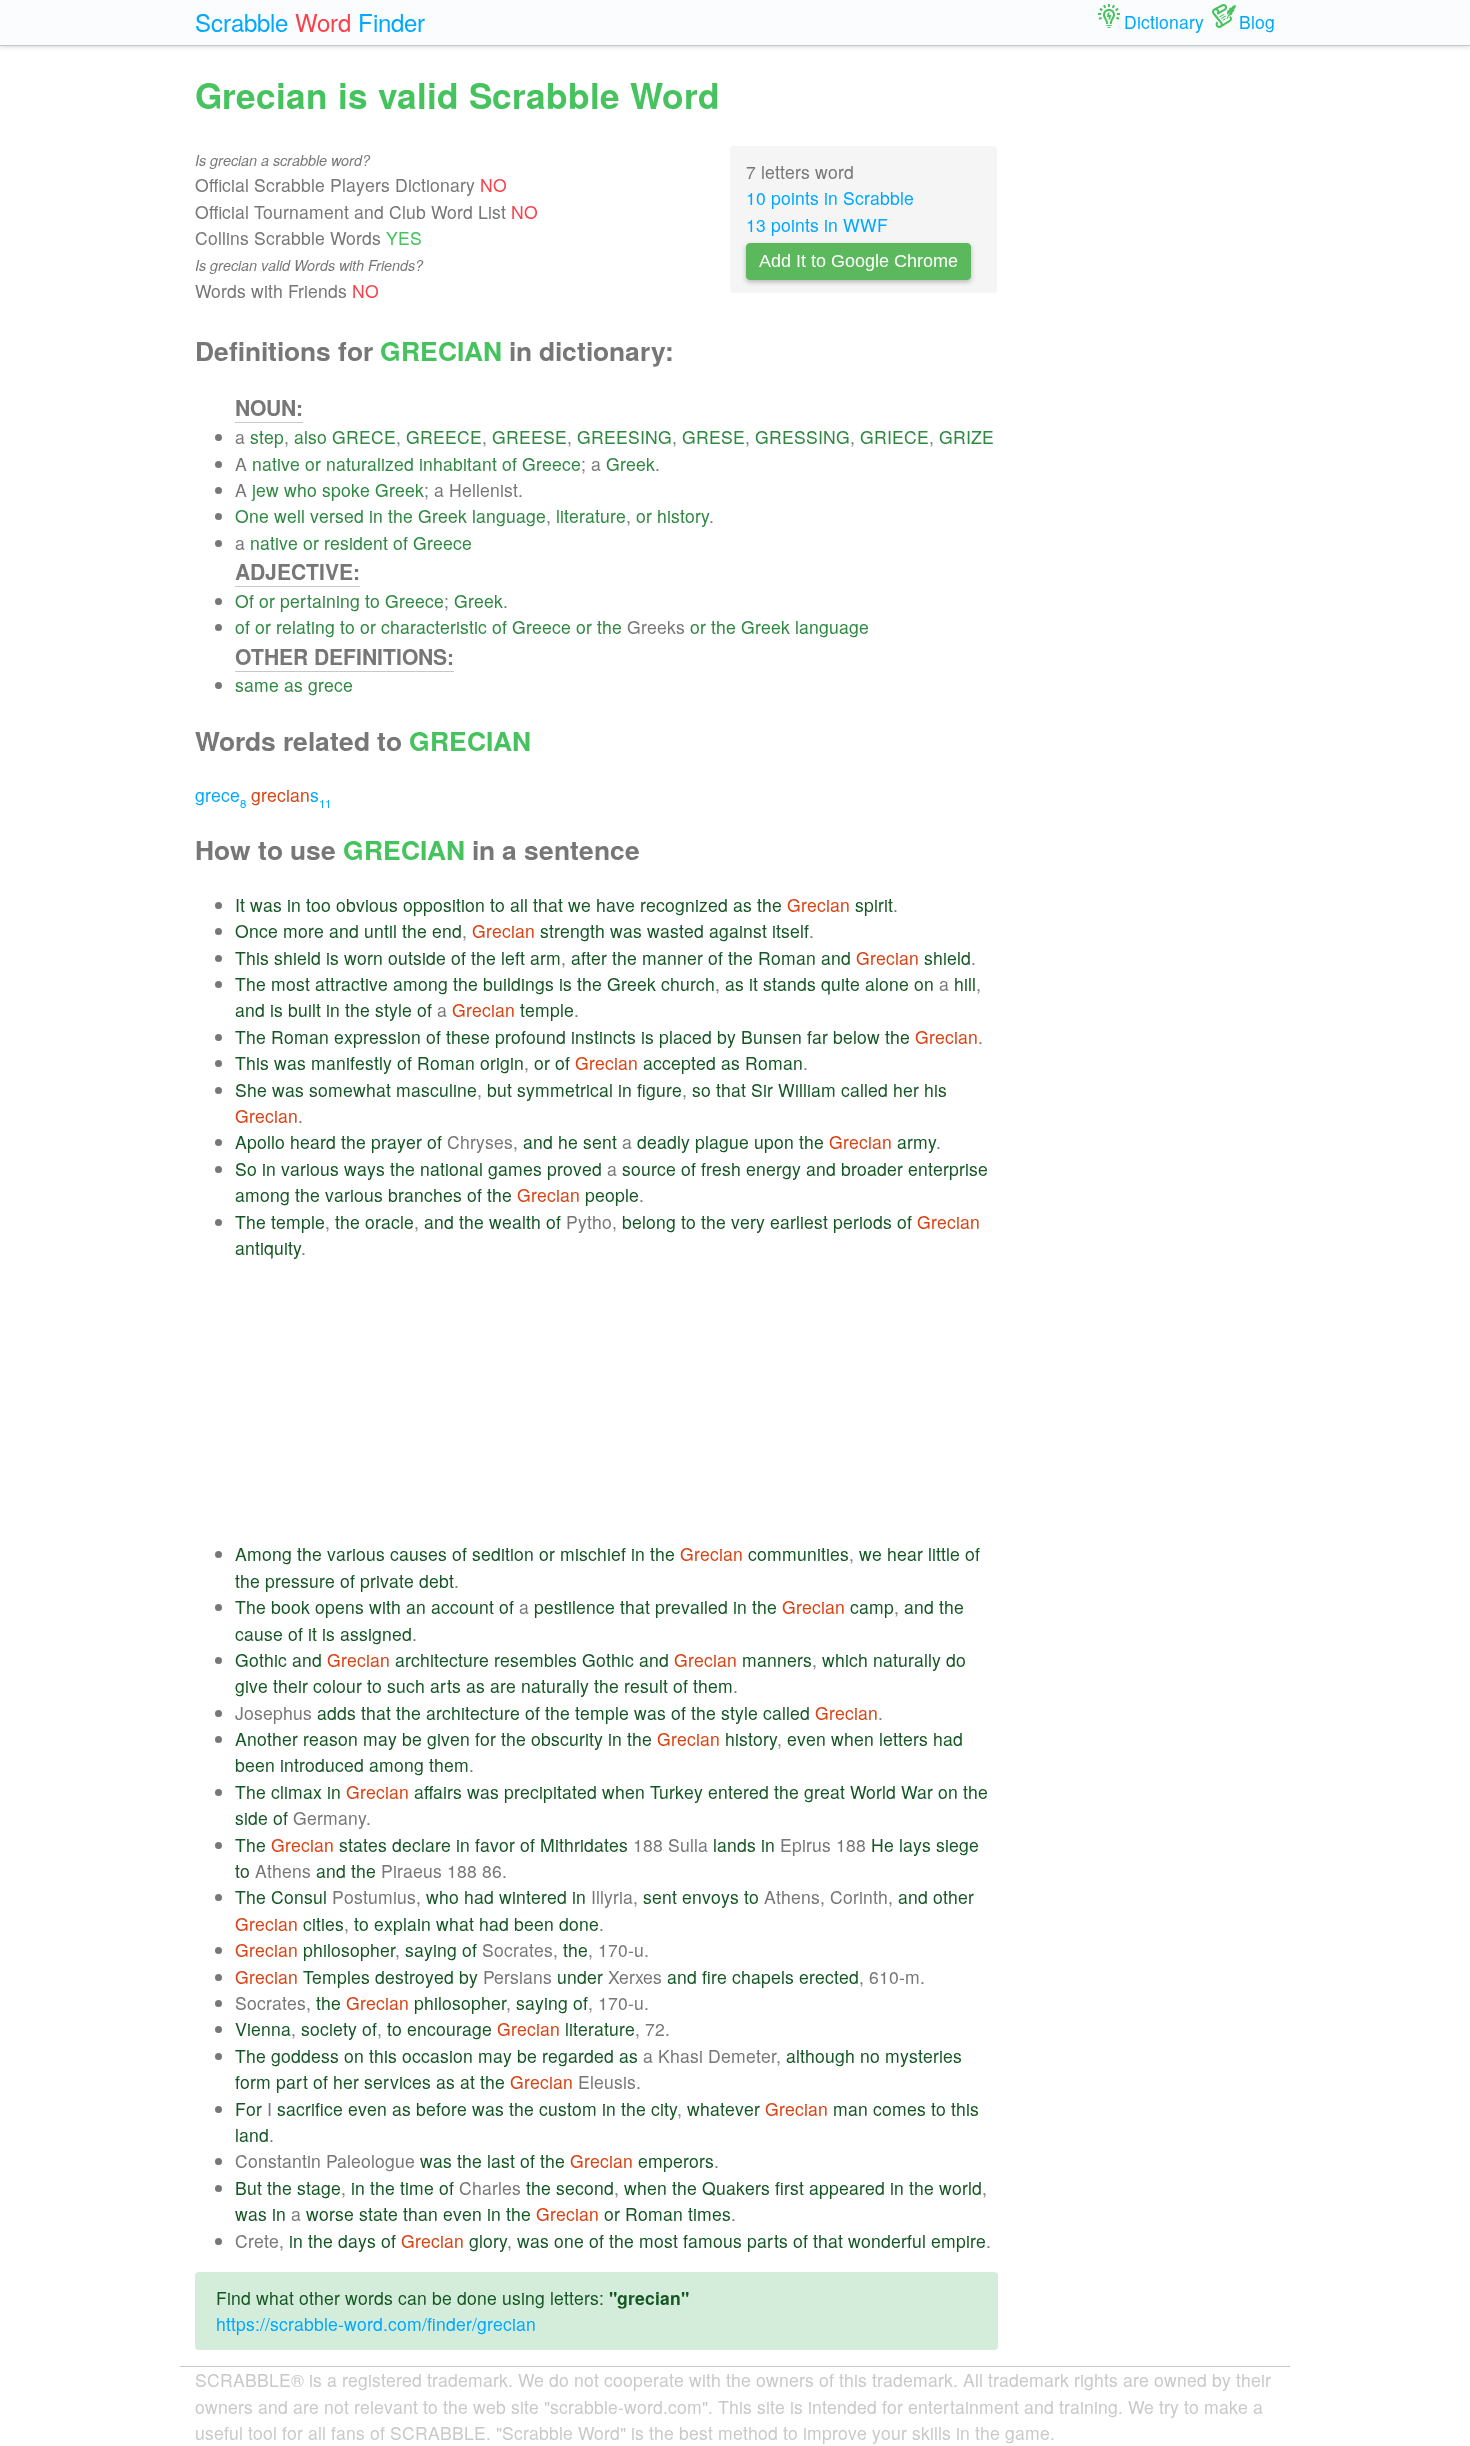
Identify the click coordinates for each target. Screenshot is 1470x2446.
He (882, 1844)
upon (774, 1141)
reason (330, 1738)
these (468, 1036)
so (701, 1089)
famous (712, 2240)
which (845, 1659)
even (806, 1738)
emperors (676, 2160)
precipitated (550, 1791)
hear (905, 1553)
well (289, 515)
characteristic (434, 626)
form (253, 2081)
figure (659, 1089)
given (448, 1738)
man (850, 2108)
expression (377, 1036)
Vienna (263, 2028)
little (944, 1553)
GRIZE (966, 436)
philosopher (349, 1949)
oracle (389, 1221)
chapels (763, 1976)
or (313, 463)
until (380, 930)
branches (425, 1194)
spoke (346, 489)
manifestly (351, 1062)
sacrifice (310, 2108)
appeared (847, 2187)
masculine (436, 1089)
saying (431, 1949)
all (519, 904)
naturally (907, 1659)
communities (798, 1553)
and (344, 930)
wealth (515, 1221)
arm (545, 957)
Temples (336, 1976)
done (579, 1923)
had (948, 1738)
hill (965, 983)
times (709, 2213)
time (417, 2187)
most (290, 983)
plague (722, 1141)
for (485, 1738)
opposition (444, 904)
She (251, 1089)
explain (402, 1923)
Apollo (260, 1141)
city (664, 2108)
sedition (503, 1553)
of (509, 463)
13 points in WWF (817, 224)
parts (767, 2240)
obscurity (567, 1738)
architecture (442, 1659)
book (290, 1606)
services (397, 2081)
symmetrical (565, 1089)
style (393, 1009)
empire (958, 2240)
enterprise (948, 1168)
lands (734, 1844)
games (515, 1168)
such (406, 1685)
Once (256, 930)
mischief (593, 1553)
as (293, 684)
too (318, 904)
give (251, 1685)
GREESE (529, 436)
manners (777, 1659)
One (252, 515)
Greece (551, 463)
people (612, 1194)
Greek (630, 463)
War (917, 1791)
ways (364, 1168)
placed (685, 1036)
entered (738, 1791)
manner (672, 957)
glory (488, 2240)
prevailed (691, 1606)
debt (436, 1580)
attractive (351, 983)
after (589, 957)
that (548, 904)
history (683, 515)
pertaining (320, 600)
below (856, 1036)
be (412, 1738)
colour (337, 1685)
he (568, 1141)
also (310, 436)
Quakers (736, 2187)
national (451, 1168)
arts (445, 1685)
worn (363, 957)
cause (259, 1633)
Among (263, 1553)
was (266, 904)
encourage (449, 2028)
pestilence (574, 1606)
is (332, 957)
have (615, 904)
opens (339, 1606)
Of (244, 600)
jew (265, 489)
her (906, 1089)
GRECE (364, 436)
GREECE (444, 436)
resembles (535, 1659)
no (870, 2055)
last (501, 2160)
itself (790, 930)
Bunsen (771, 1036)
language (509, 515)
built (304, 1009)
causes (418, 1553)
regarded (578, 2055)
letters (903, 1738)
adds (336, 1712)
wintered (533, 1896)
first (789, 2187)
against (738, 930)
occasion (437, 2055)
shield (297, 957)
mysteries (923, 2055)
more (303, 930)
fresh (721, 1168)
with (385, 1606)
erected (829, 1976)
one (569, 2240)
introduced (322, 1764)
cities (323, 1923)
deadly (663, 1141)
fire (714, 1976)
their (290, 1685)
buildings (518, 983)
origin (502, 1062)
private (387, 1580)
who (300, 489)
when (852, 1738)
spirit (874, 904)
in (376, 515)
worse (330, 2213)
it (753, 983)
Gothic (261, 1659)
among (420, 983)
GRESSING (802, 436)
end (447, 930)
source (649, 1168)
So (246, 1168)
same (257, 684)
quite (840, 983)
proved (574, 1168)
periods (862, 1221)
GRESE (713, 436)
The (250, 983)
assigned (376, 1633)
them (713, 1685)
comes (899, 2108)
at (467, 2081)
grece (330, 684)
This (252, 957)
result (646, 1685)
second (585, 2187)
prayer (396, 1141)
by (726, 1036)
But (248, 2187)
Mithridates (584, 1844)
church (688, 983)
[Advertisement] (616, 1401)
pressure (300, 1580)
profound (530, 1036)
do (956, 1659)
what (455, 1923)
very (748, 1221)
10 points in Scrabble (830, 197)
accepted (679, 1062)
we (579, 904)
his (935, 1089)
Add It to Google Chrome (858, 261)
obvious (367, 904)
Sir (762, 1089)
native (276, 463)
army (916, 1141)
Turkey (676, 1791)
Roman (787, 957)
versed (337, 515)
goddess (305, 2055)
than (420, 2213)
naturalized (370, 463)
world (960, 2187)
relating (305, 626)
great (824, 1791)
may (380, 1738)
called (864, 1089)
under (580, 1976)
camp (872, 1606)
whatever (723, 2108)
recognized (684, 904)
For (248, 2108)
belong (649, 1221)
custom (568, 2108)
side (251, 1817)
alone (887, 983)
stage (319, 2187)
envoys (710, 1896)
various (310, 1168)
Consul (299, 1896)
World (873, 1791)
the (400, 515)
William (807, 1089)
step (267, 436)
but (499, 1089)
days (357, 2240)
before (441, 2108)
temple (547, 1009)
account (462, 1606)
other (953, 1896)
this (383, 2055)
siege (957, 1844)
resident (356, 542)
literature (591, 515)
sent (600, 1141)
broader (872, 1168)
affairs (438, 1791)
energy (773, 1168)
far (817, 1036)
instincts (603, 1036)
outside (417, 957)
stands (789, 983)
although (820, 2055)
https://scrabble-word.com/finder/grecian (376, 2323)
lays (915, 1844)
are (503, 1685)
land (252, 2134)
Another (266, 1738)
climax (296, 1791)
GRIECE (894, 436)
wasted (675, 930)
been (255, 1764)
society (329, 2028)
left (513, 957)
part (292, 2081)
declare (421, 1844)
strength (572, 930)
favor (495, 1844)
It (240, 904)
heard (313, 1141)
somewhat (350, 1089)
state (378, 2213)
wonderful (887, 2240)
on (924, 983)
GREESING (624, 436)
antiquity (268, 1247)
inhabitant (458, 463)
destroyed (414, 1976)
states (363, 1844)
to (372, 600)
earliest (799, 1221)
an (416, 1606)
